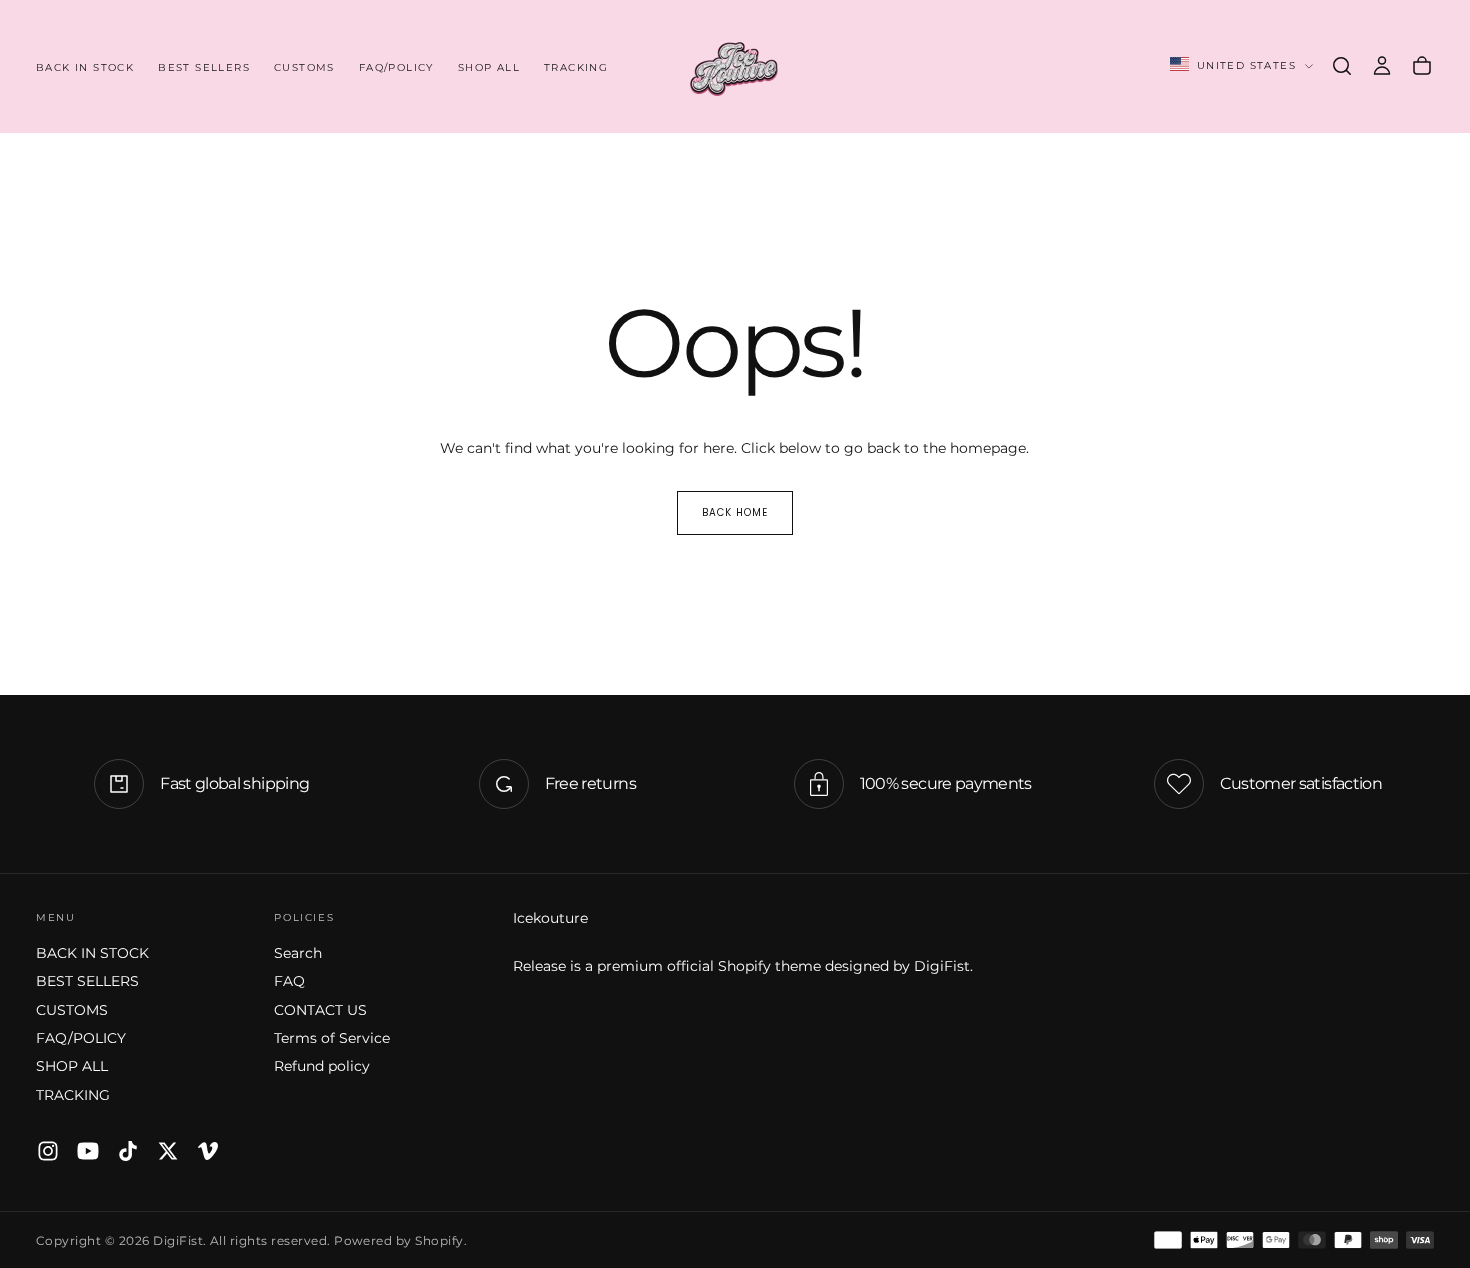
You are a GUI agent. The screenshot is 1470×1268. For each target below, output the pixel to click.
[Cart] (1422, 66)
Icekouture (550, 918)
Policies (304, 917)
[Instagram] (48, 1151)
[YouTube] (88, 1151)
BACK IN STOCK (85, 67)
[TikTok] (128, 1151)
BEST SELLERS (204, 67)
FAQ (289, 981)
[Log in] (1382, 66)
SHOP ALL (489, 67)
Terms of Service (332, 1038)
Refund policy (322, 1066)
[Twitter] (168, 1151)
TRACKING (576, 67)
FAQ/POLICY (396, 67)
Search (298, 953)
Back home (735, 512)
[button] (1342, 66)
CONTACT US (320, 1010)
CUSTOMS (304, 67)
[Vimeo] (208, 1151)
